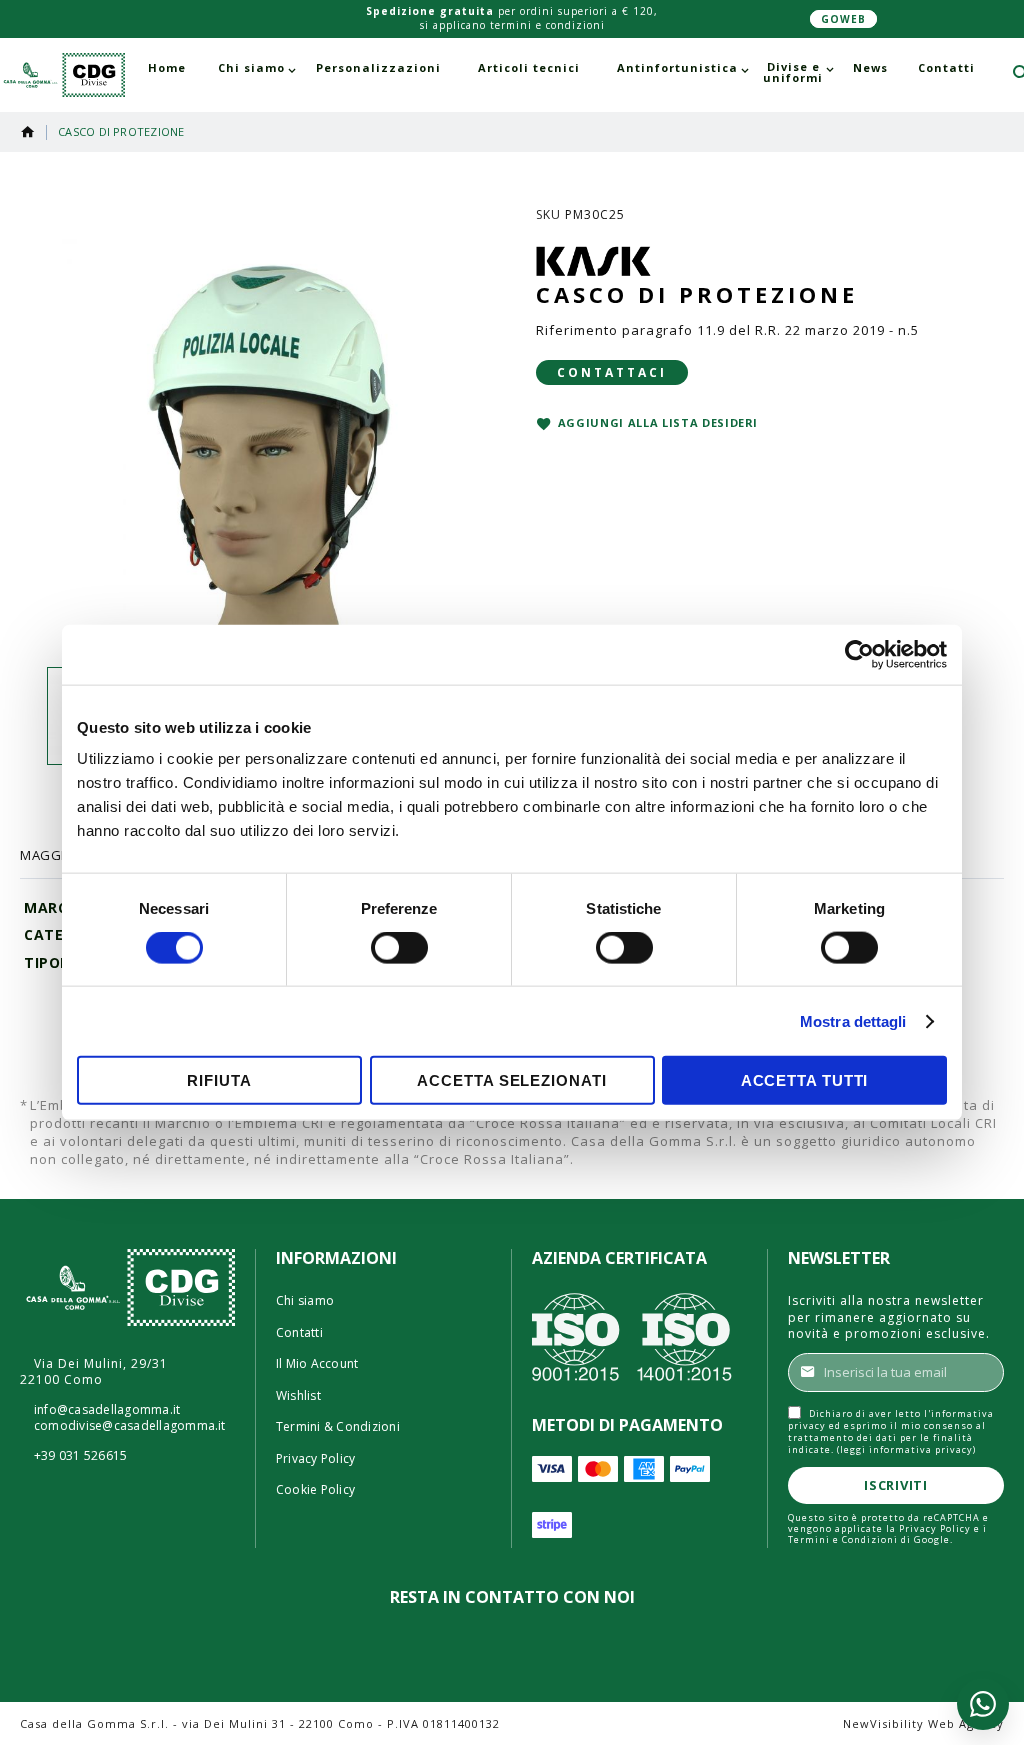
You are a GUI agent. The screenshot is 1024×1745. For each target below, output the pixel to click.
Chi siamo (305, 1301)
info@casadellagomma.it (107, 1410)
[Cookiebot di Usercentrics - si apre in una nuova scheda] (859, 654)
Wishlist (298, 1396)
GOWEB (843, 19)
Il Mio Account (317, 1364)
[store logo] (62, 75)
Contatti (299, 1333)
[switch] (399, 949)
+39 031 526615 (80, 1456)
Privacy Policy (315, 1459)
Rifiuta (219, 1080)
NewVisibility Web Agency (923, 1723)
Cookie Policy (315, 1490)
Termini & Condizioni (338, 1427)
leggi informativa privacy (906, 1449)
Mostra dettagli (853, 1020)
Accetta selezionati (511, 1080)
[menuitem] (167, 67)
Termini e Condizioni (843, 1539)
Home (28, 132)
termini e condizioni (547, 25)
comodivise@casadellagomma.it (130, 1426)
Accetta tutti (805, 1080)
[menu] (561, 72)
